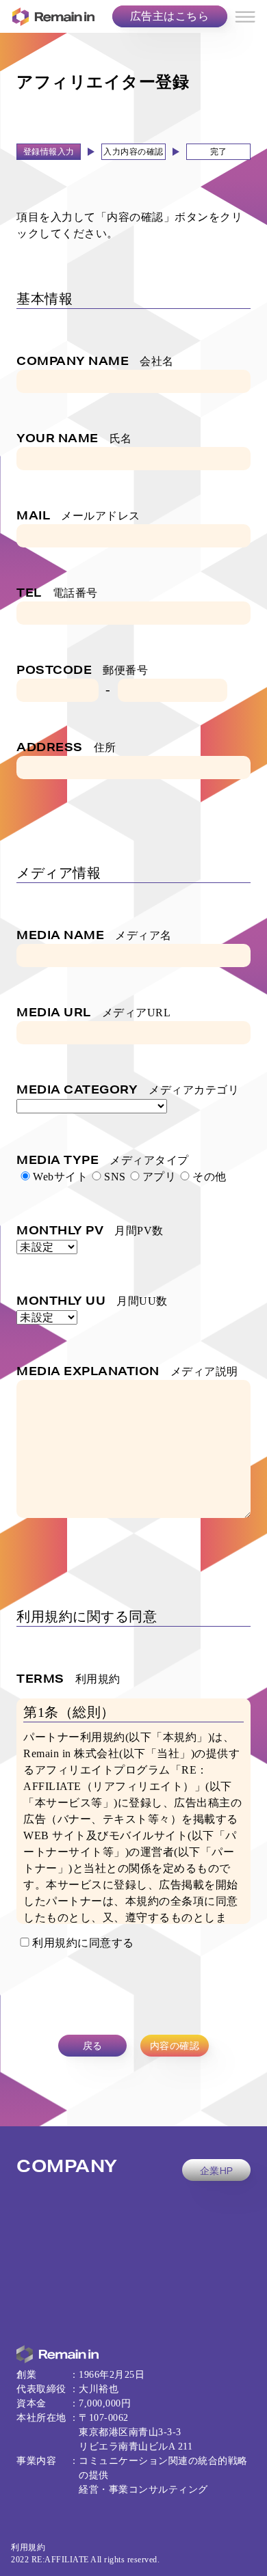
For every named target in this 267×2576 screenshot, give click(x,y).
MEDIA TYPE (103, 1160)
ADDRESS (66, 747)
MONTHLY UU (92, 1300)
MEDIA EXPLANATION (127, 1371)
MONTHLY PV (90, 1230)
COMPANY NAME (95, 361)
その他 (209, 1177)
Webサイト (60, 1177)
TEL (57, 592)
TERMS (68, 1678)
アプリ (160, 1177)
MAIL (78, 515)
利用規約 (28, 2547)
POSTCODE (82, 669)
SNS (115, 1177)
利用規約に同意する (83, 1943)
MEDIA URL (93, 1012)
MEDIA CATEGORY (128, 1089)
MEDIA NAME (94, 935)
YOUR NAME (74, 438)
